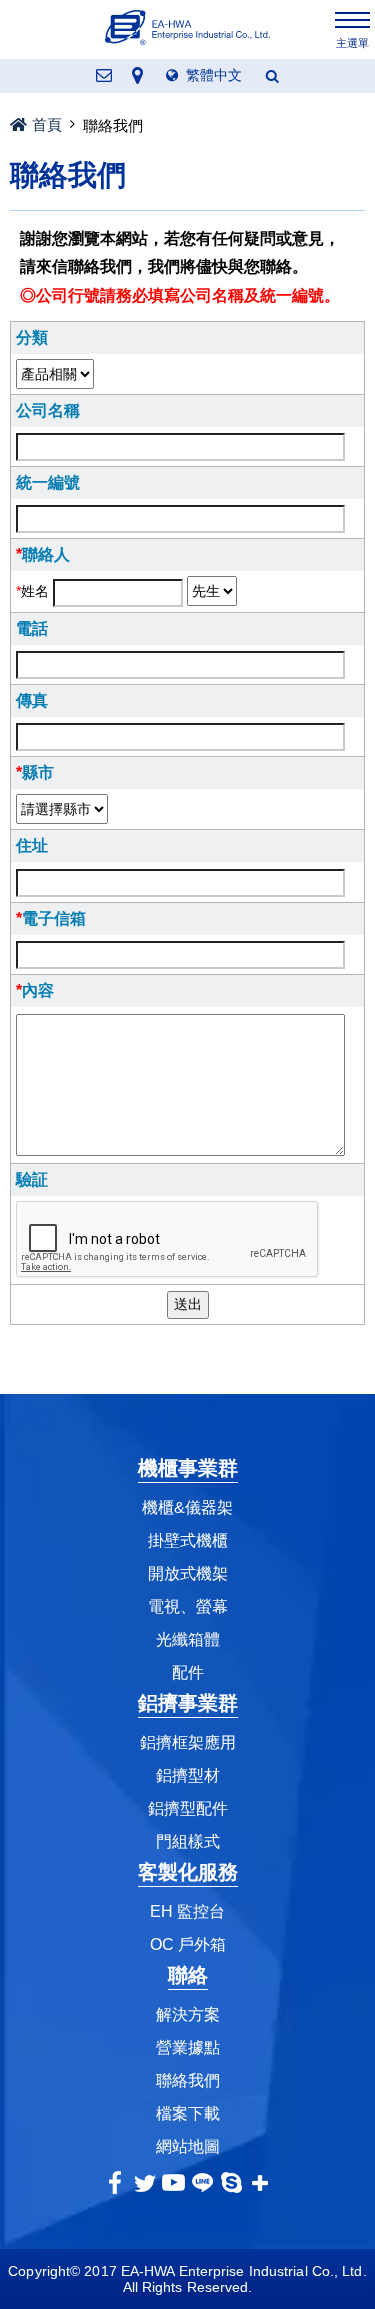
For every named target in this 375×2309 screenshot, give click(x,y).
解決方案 (188, 2014)
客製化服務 (188, 1872)
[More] (260, 2182)
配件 (188, 1672)
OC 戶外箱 (188, 1944)
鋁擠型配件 (188, 1808)
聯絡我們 (188, 2080)
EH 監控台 (187, 1911)
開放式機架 (188, 1573)
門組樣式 (188, 1841)
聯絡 (188, 1975)
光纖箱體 (188, 1639)
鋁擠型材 (188, 1775)
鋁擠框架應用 (188, 1742)
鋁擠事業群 (188, 1703)
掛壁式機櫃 (188, 1540)
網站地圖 (188, 2146)
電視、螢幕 (188, 1606)
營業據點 (188, 2047)
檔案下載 (188, 2113)
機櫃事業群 (188, 1468)
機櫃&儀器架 (187, 1507)
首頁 (47, 124)
